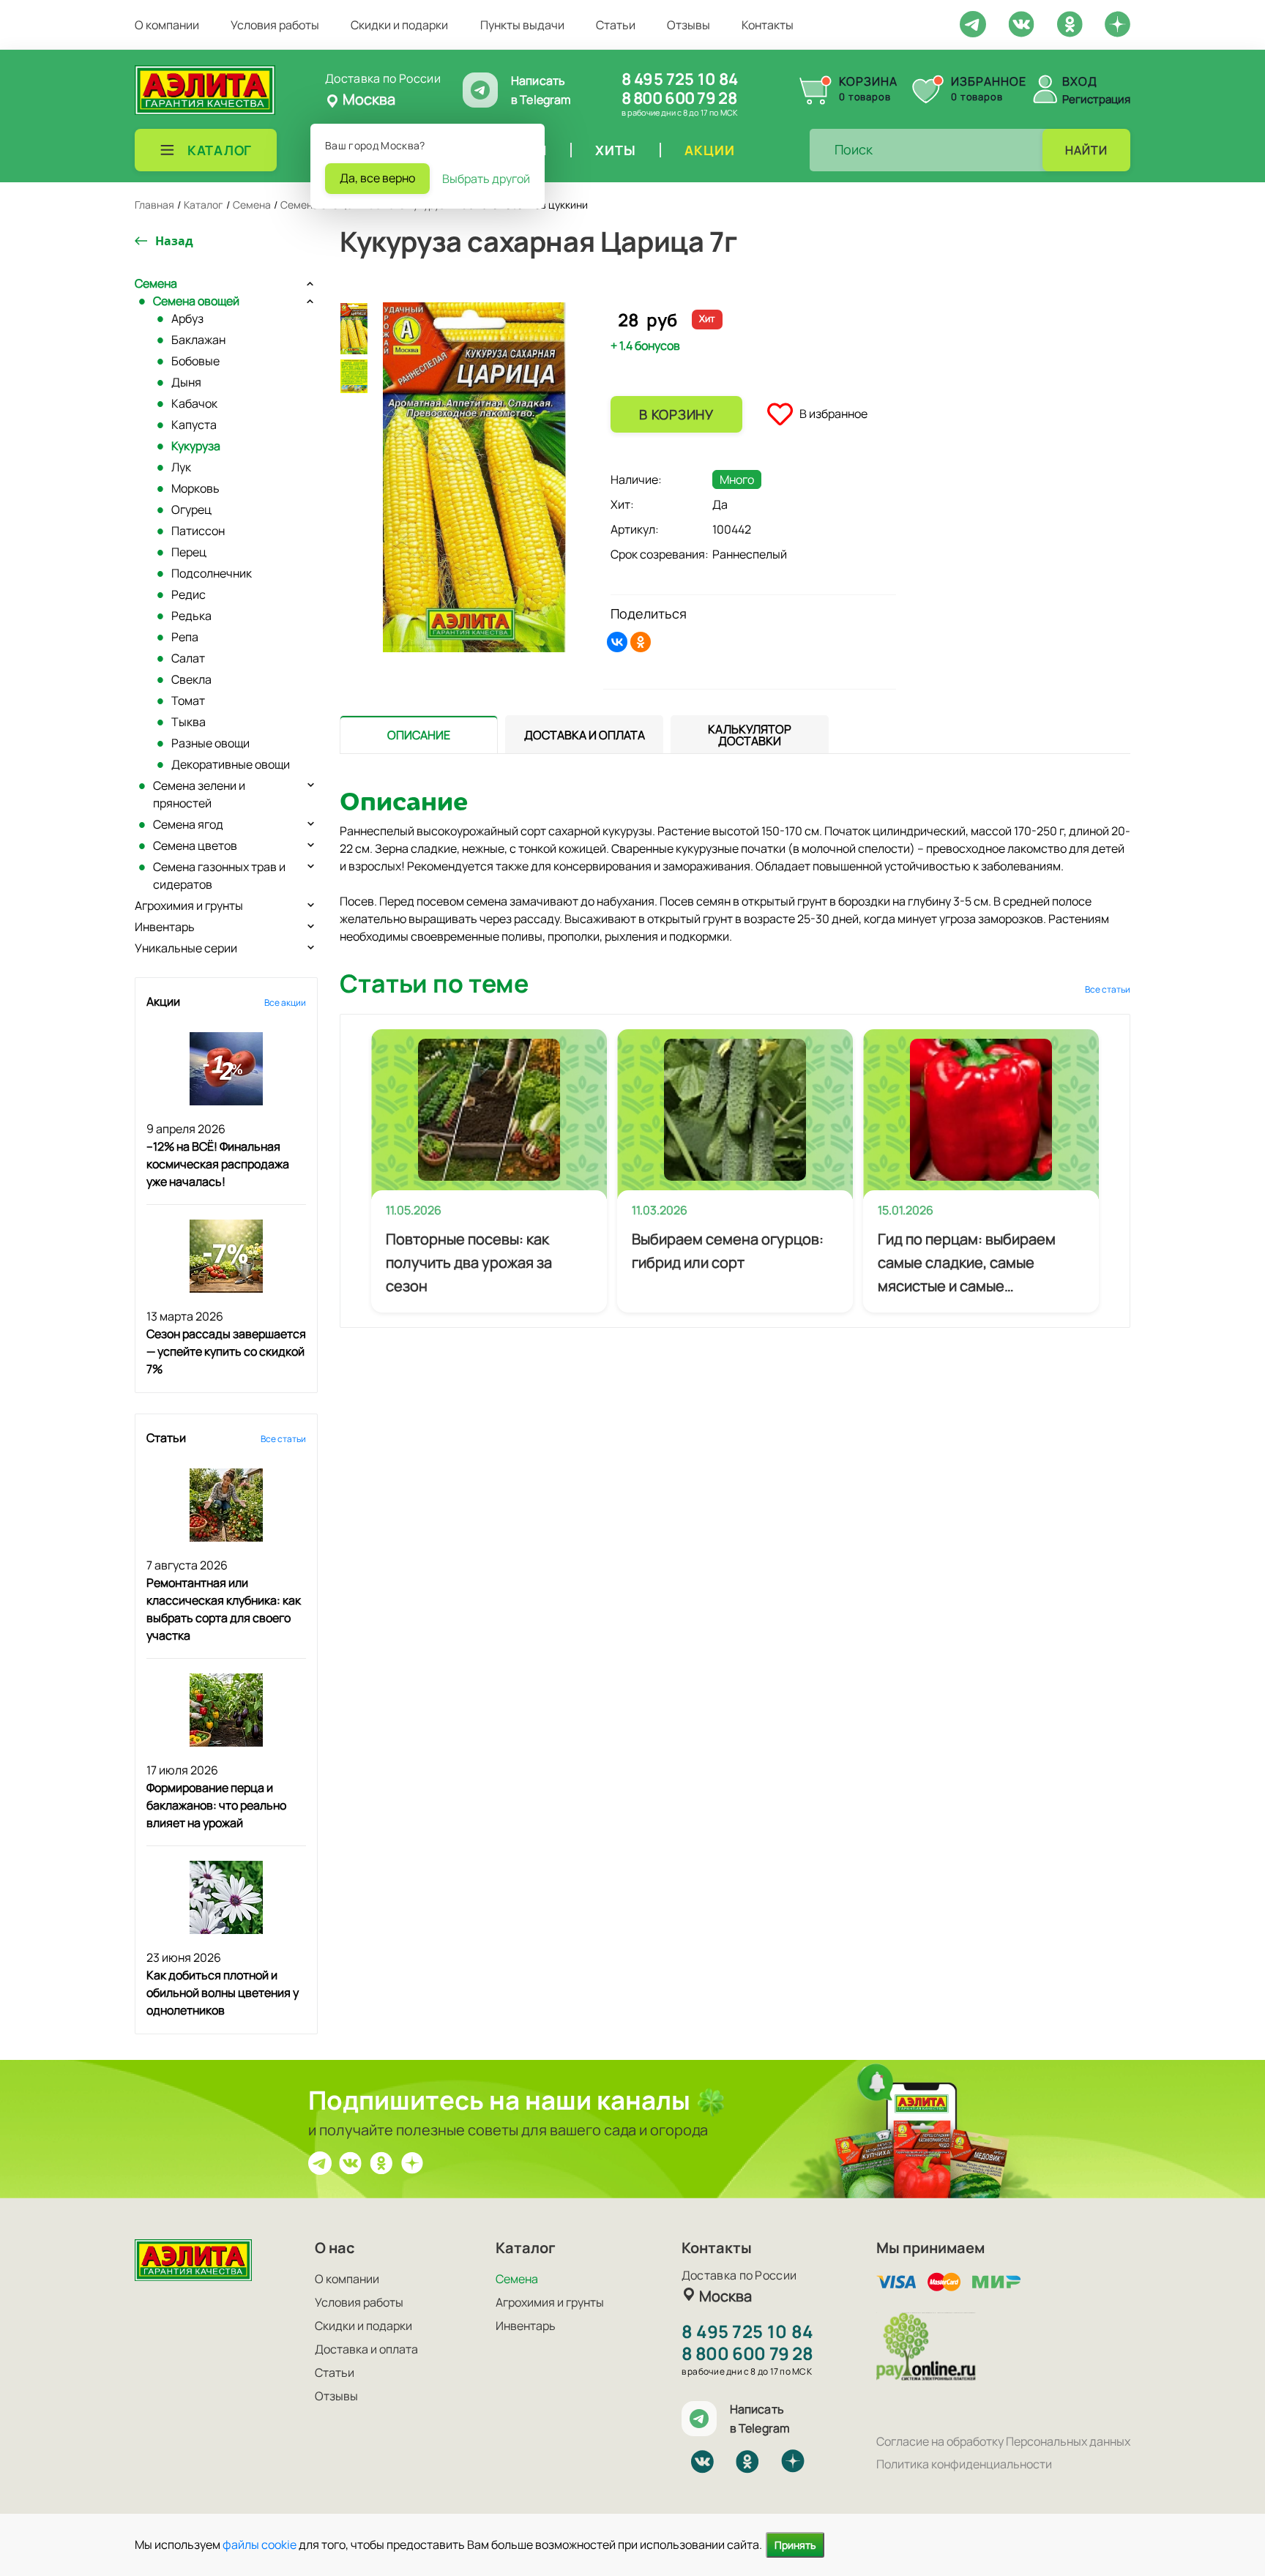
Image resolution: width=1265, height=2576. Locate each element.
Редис (189, 594)
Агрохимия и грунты (189, 906)
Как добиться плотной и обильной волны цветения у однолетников (223, 1993)
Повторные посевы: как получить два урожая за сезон (469, 1262)
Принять (795, 2545)
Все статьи (283, 1439)
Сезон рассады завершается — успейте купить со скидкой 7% (226, 1351)
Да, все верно (377, 178)
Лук (181, 467)
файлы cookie (260, 2545)
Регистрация (1096, 99)
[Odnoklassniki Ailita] (1070, 23)
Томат (188, 701)
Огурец (191, 509)
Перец (189, 552)
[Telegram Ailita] (973, 23)
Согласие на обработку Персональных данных (1003, 2441)
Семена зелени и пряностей (199, 794)
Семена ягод (188, 824)
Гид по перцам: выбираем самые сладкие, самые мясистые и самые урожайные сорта (967, 1263)
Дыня (186, 382)
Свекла (191, 679)
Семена (156, 283)
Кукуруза (196, 446)
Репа (185, 637)
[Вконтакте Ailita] (351, 2162)
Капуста (194, 425)
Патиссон (198, 531)
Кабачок (194, 403)
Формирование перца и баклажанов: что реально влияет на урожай (216, 1805)
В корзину (676, 414)
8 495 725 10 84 (680, 79)
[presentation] (419, 734)
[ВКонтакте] (617, 642)
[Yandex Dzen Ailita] (1117, 23)
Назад (174, 241)
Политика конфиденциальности (964, 2464)
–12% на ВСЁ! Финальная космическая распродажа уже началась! (218, 1164)
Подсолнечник (212, 573)
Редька (191, 616)
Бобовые (195, 361)
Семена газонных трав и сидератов (219, 876)
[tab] (419, 735)
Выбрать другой (486, 179)
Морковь (195, 488)
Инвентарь (165, 927)
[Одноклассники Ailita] (381, 2162)
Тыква (189, 722)
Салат (188, 658)
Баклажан (198, 340)
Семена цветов (195, 845)
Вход (1080, 81)
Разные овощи (210, 743)
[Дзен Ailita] (412, 2162)
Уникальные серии (186, 948)
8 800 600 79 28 (679, 98)
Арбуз (187, 318)
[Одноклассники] (641, 642)
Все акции (285, 1003)
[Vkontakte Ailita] (1021, 23)
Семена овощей (196, 301)
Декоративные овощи (231, 764)
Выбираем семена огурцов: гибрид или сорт (728, 1251)
